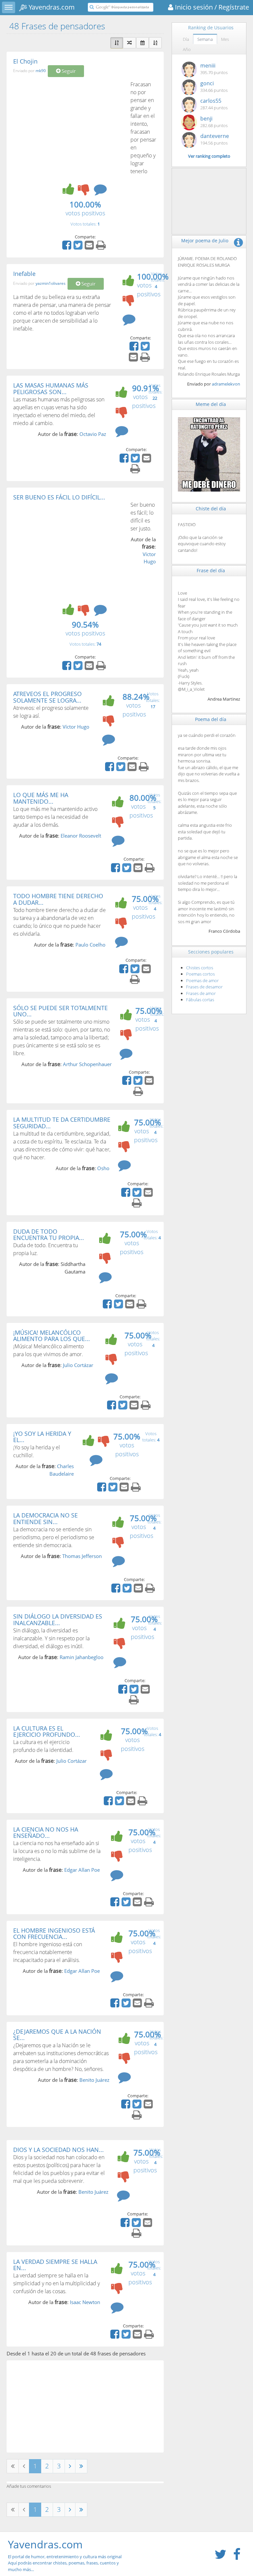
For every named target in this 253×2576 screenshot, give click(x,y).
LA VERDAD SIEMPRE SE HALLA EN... (55, 2265)
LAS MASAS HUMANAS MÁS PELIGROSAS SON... (51, 389)
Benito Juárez (94, 2080)
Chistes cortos (200, 968)
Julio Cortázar (78, 1365)
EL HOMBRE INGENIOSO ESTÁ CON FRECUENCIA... (54, 1934)
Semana (205, 39)
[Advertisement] (69, 130)
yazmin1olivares (51, 283)
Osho (103, 1168)
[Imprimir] (102, 247)
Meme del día (211, 404)
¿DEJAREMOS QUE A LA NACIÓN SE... (57, 2035)
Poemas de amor (202, 980)
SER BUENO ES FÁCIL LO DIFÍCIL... (59, 497)
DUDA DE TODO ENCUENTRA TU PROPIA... (49, 1235)
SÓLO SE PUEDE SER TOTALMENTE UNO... (60, 1011)
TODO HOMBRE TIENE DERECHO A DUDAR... (58, 899)
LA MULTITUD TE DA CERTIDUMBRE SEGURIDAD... (62, 1123)
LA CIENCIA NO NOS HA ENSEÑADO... (46, 1833)
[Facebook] (68, 247)
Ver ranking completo (209, 156)
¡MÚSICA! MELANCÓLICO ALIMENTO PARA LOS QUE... (52, 1336)
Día (186, 39)
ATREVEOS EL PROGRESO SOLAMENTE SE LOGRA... (47, 697)
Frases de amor (201, 993)
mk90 (41, 71)
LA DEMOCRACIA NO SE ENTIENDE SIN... (45, 1518)
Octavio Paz (93, 434)
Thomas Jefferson (82, 1556)
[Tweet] (79, 247)
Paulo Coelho (90, 945)
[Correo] (90, 247)
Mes (225, 39)
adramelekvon (226, 384)
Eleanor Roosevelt (81, 836)
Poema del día (211, 719)
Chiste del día (211, 509)
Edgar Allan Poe (82, 1870)
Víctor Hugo (76, 727)
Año (187, 49)
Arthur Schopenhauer (87, 1064)
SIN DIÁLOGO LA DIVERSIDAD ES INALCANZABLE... (58, 1620)
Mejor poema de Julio (205, 241)
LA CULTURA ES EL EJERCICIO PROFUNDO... (47, 1731)
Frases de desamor (204, 987)
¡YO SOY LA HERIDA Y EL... (42, 1437)
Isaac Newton (85, 2302)
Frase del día (211, 570)
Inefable (24, 274)
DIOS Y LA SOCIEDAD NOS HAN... (58, 2150)
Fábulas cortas (200, 1000)
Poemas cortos (200, 974)
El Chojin (25, 61)
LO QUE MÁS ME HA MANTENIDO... (41, 798)
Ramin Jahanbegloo (82, 1657)
